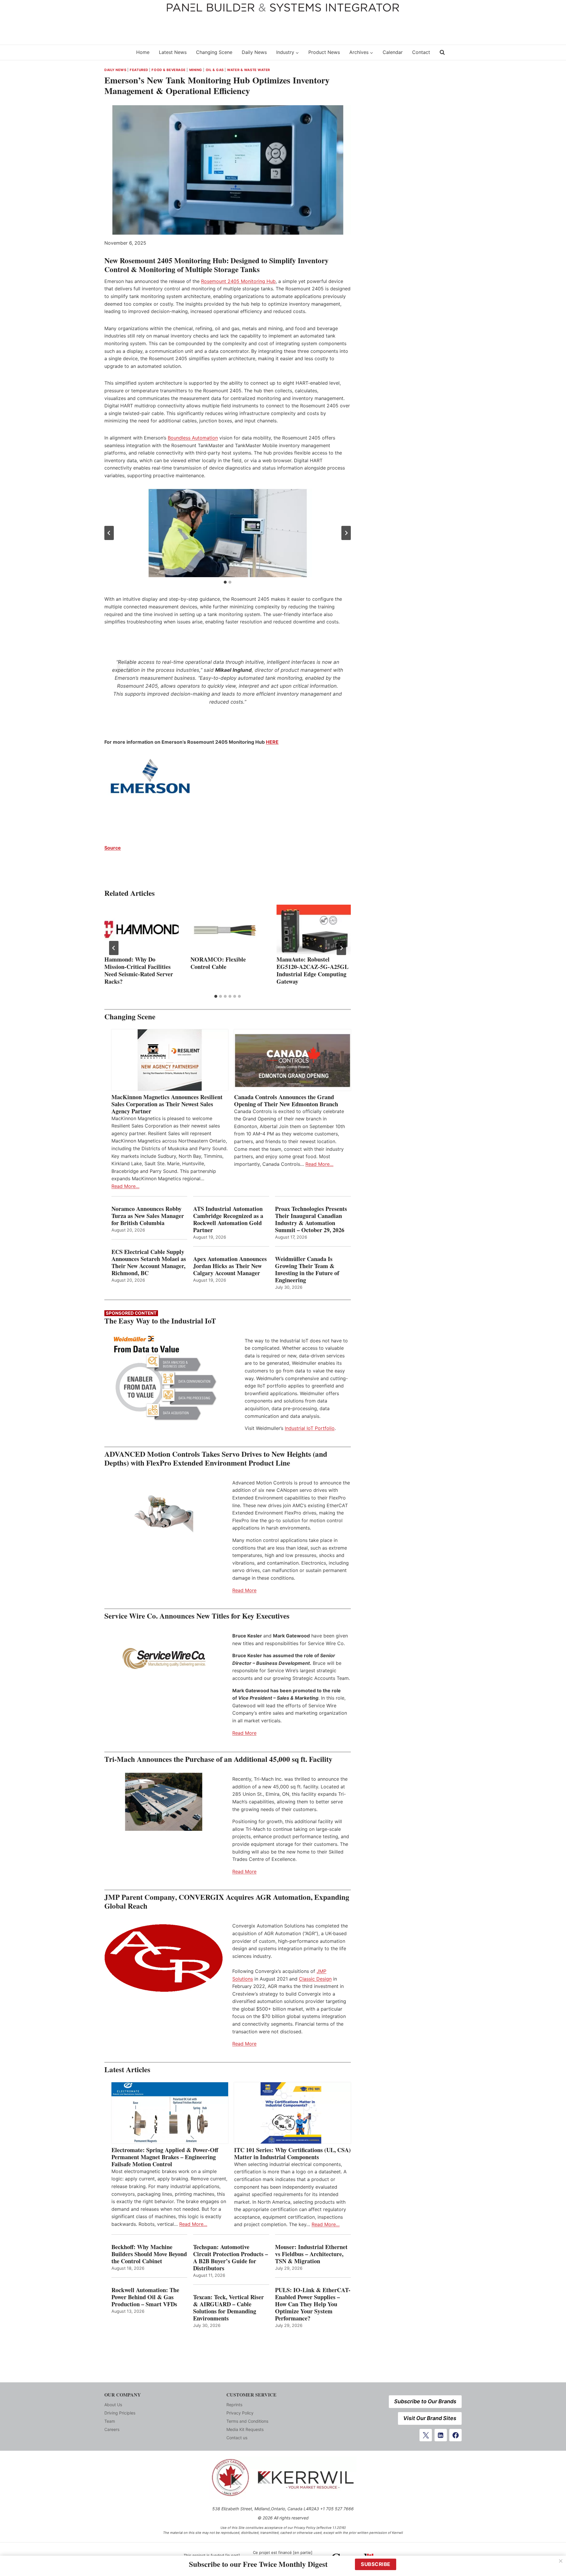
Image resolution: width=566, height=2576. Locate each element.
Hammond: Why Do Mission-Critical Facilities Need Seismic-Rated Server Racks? (139, 970)
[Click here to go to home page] (116, 52)
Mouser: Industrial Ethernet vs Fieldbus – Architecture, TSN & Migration (311, 2254)
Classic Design (315, 1979)
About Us (113, 2405)
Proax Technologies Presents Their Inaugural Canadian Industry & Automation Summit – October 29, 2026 (311, 1219)
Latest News (173, 52)
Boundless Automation (193, 438)
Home (143, 52)
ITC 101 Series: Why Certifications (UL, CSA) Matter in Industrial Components (292, 2154)
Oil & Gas (215, 70)
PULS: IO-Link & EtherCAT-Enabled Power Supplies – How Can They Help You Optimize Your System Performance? (313, 2304)
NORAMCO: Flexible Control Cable (218, 963)
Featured (139, 70)
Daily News (254, 52)
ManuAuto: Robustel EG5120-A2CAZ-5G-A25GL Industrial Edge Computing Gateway (312, 970)
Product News (324, 52)
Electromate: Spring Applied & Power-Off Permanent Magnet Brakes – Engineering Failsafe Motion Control (165, 2157)
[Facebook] (455, 2435)
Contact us (237, 2438)
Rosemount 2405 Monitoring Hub (238, 281)
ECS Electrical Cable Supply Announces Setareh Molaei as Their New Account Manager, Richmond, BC (149, 1263)
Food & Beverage (168, 70)
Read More (244, 1590)
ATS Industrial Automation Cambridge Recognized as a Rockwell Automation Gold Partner (228, 1219)
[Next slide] (346, 533)
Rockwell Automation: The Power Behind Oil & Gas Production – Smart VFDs (145, 2297)
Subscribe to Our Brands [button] (425, 2401)
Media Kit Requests (245, 2429)
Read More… (125, 1186)
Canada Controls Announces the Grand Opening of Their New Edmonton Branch (286, 1101)
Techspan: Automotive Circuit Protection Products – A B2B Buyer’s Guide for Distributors (231, 2258)
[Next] (341, 948)
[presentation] (141, 929)
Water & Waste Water (249, 70)
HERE (272, 742)
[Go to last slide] (109, 533)
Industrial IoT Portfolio (310, 1428)
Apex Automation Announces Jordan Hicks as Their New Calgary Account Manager (230, 1266)
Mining (196, 70)
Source (113, 848)
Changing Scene (214, 52)
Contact (421, 52)
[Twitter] (426, 2435)
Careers (112, 2429)
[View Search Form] (442, 52)
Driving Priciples (120, 2413)
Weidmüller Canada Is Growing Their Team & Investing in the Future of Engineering (307, 1270)
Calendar (393, 52)
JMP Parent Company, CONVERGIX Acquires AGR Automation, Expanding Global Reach (227, 1901)
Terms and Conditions (247, 2421)
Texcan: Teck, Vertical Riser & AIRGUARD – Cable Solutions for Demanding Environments (228, 2308)
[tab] (225, 582)
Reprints (234, 2405)
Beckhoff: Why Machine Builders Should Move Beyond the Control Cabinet (149, 2254)
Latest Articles (127, 2069)
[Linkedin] (441, 2435)
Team (110, 2421)
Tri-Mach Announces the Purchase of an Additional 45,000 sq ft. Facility (218, 1759)
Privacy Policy (240, 2413)
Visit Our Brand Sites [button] (430, 2418)
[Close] (561, 2561)
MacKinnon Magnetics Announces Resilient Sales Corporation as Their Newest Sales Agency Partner (167, 1104)
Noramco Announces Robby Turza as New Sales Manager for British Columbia (148, 1216)
